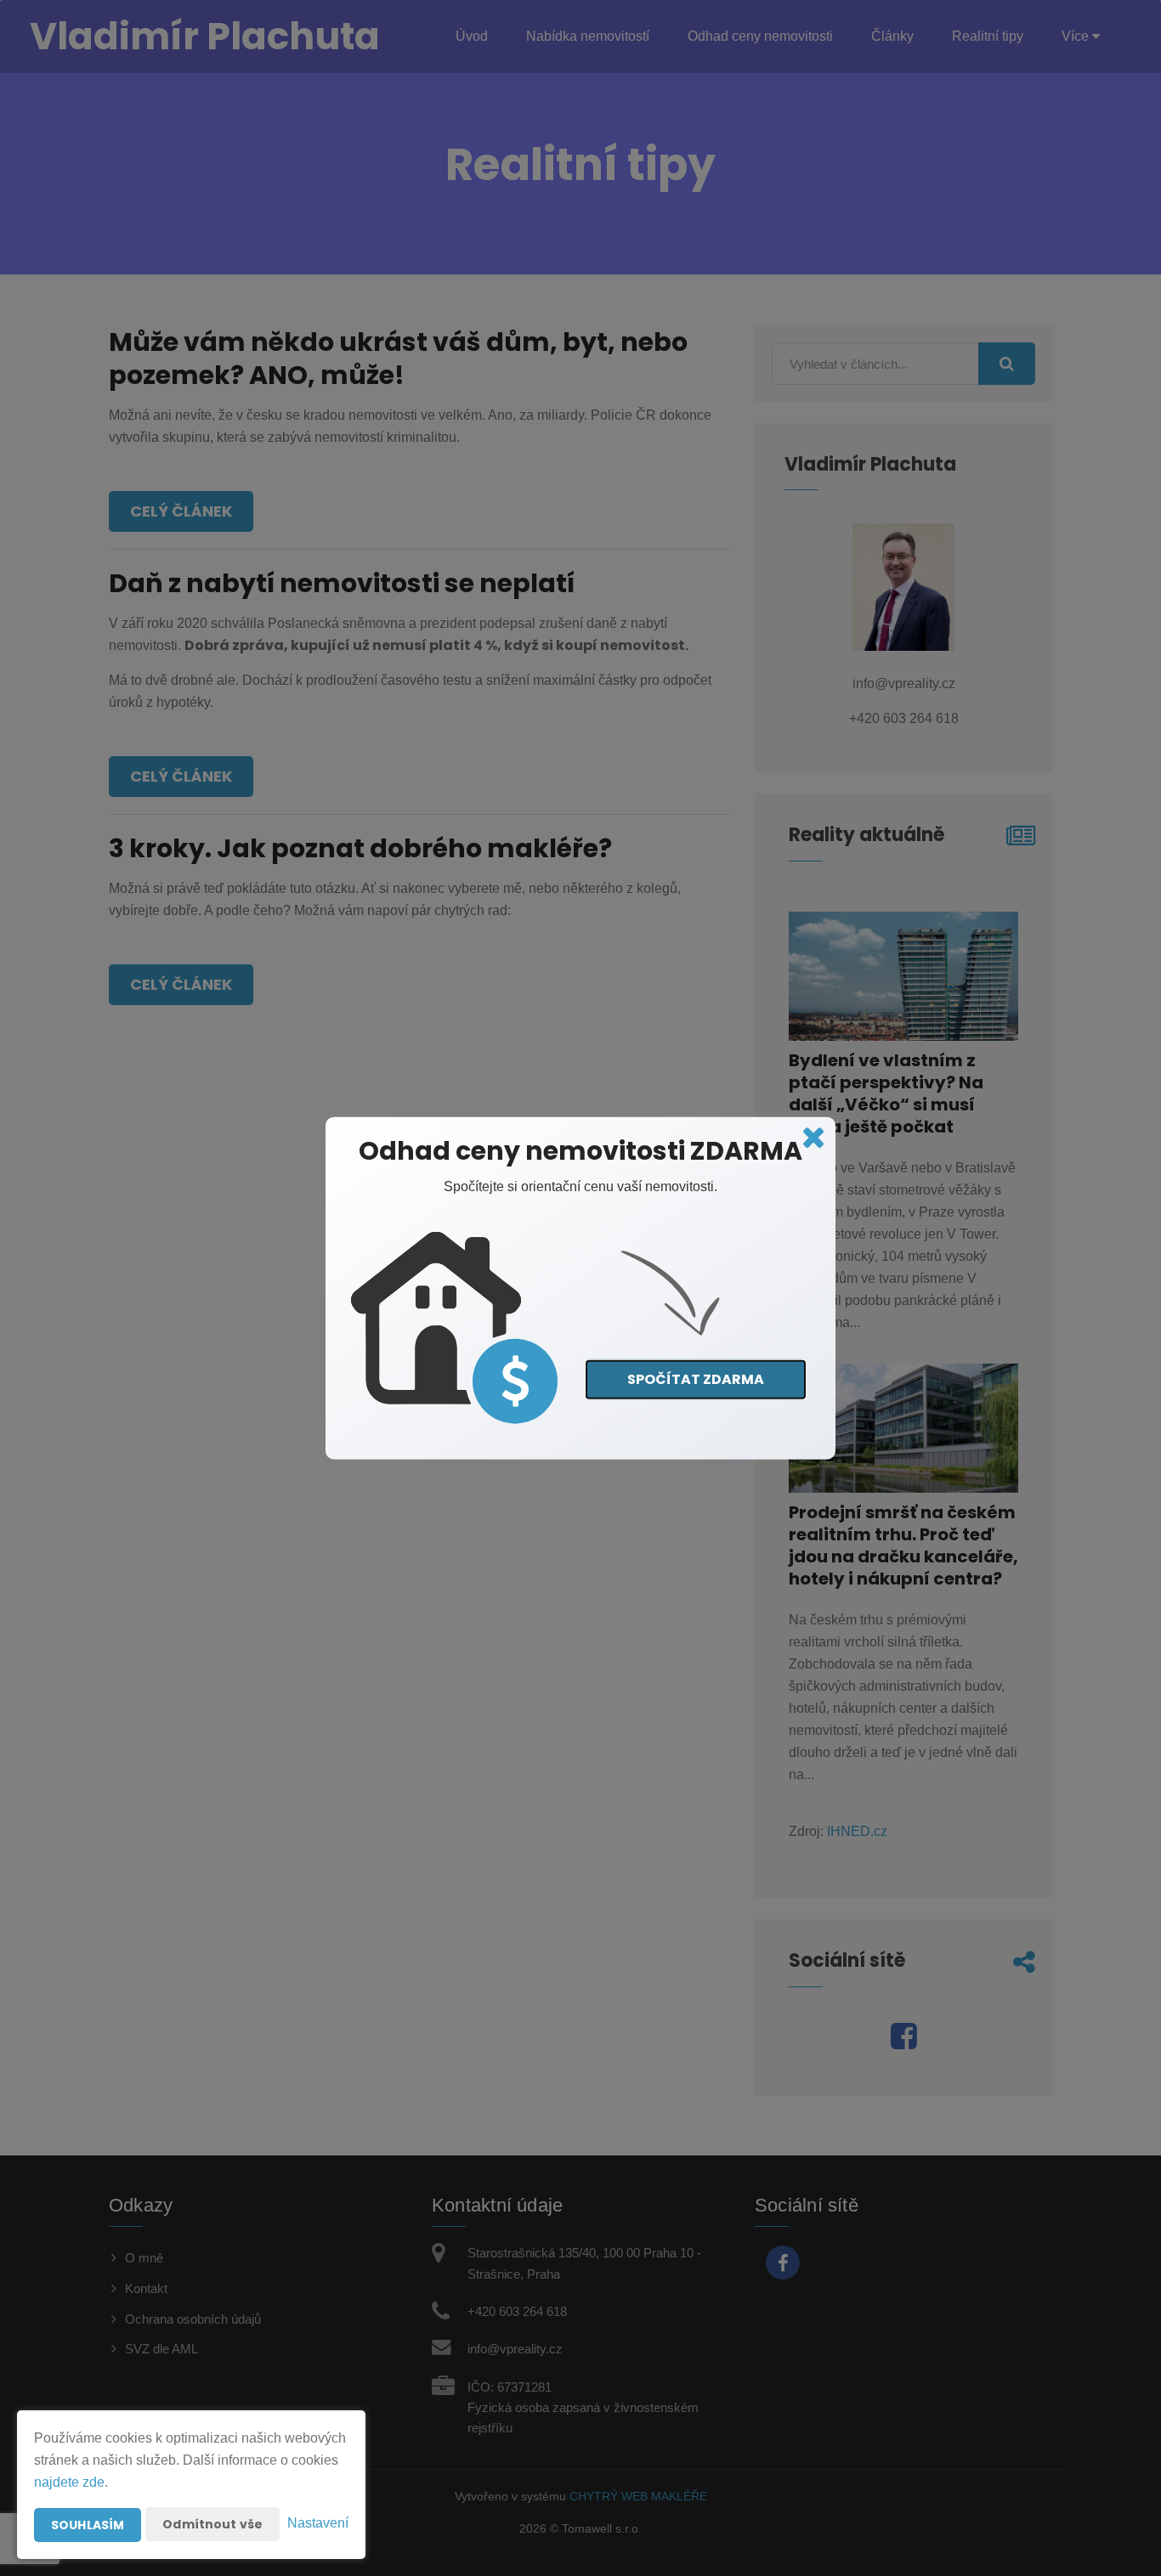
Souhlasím (88, 2525)
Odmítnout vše (212, 2524)
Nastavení (318, 2523)
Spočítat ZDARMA (696, 1378)
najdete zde (69, 2482)
